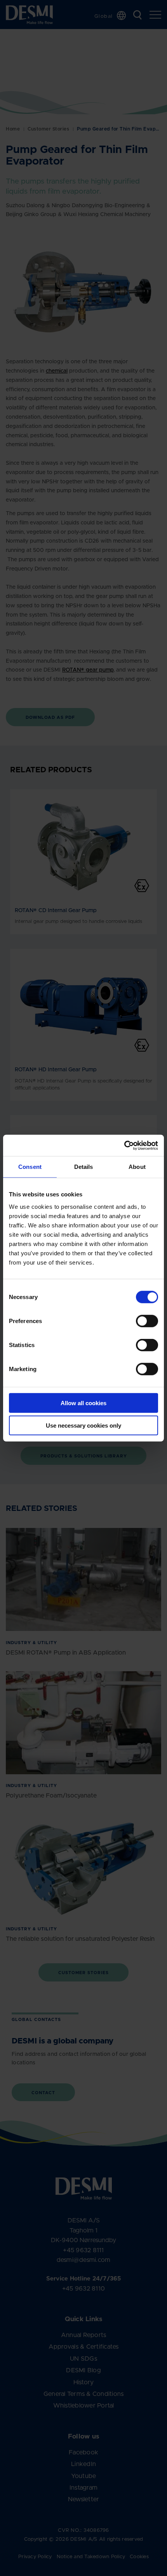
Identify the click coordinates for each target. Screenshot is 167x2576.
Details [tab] (84, 1167)
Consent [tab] (30, 1167)
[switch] (141, 1319)
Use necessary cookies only (83, 1425)
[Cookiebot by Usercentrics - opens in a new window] (124, 1145)
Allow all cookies (83, 1403)
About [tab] (137, 1167)
